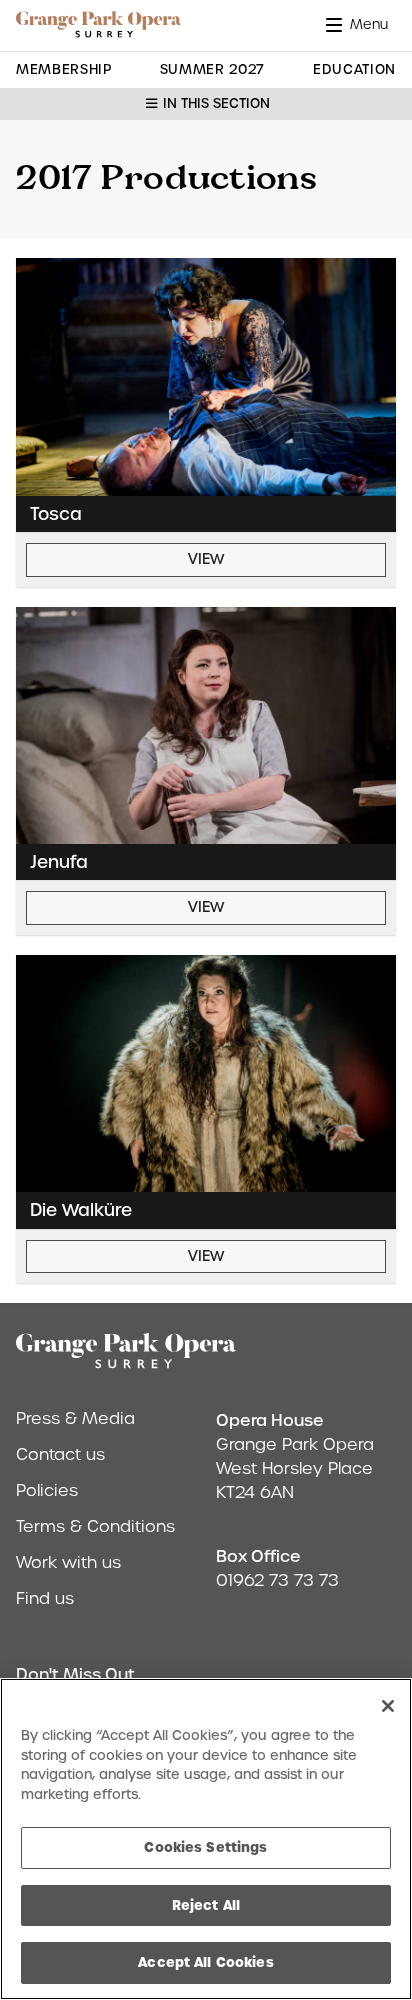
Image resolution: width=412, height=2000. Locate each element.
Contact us (60, 1454)
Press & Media (75, 1418)
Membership (64, 69)
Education (354, 69)
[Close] (388, 1706)
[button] (361, 24)
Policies (47, 1490)
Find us (45, 1598)
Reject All (206, 1905)
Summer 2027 (212, 69)
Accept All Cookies (205, 1962)
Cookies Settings (205, 1847)
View (206, 559)
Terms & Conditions (95, 1526)
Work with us (68, 1562)
